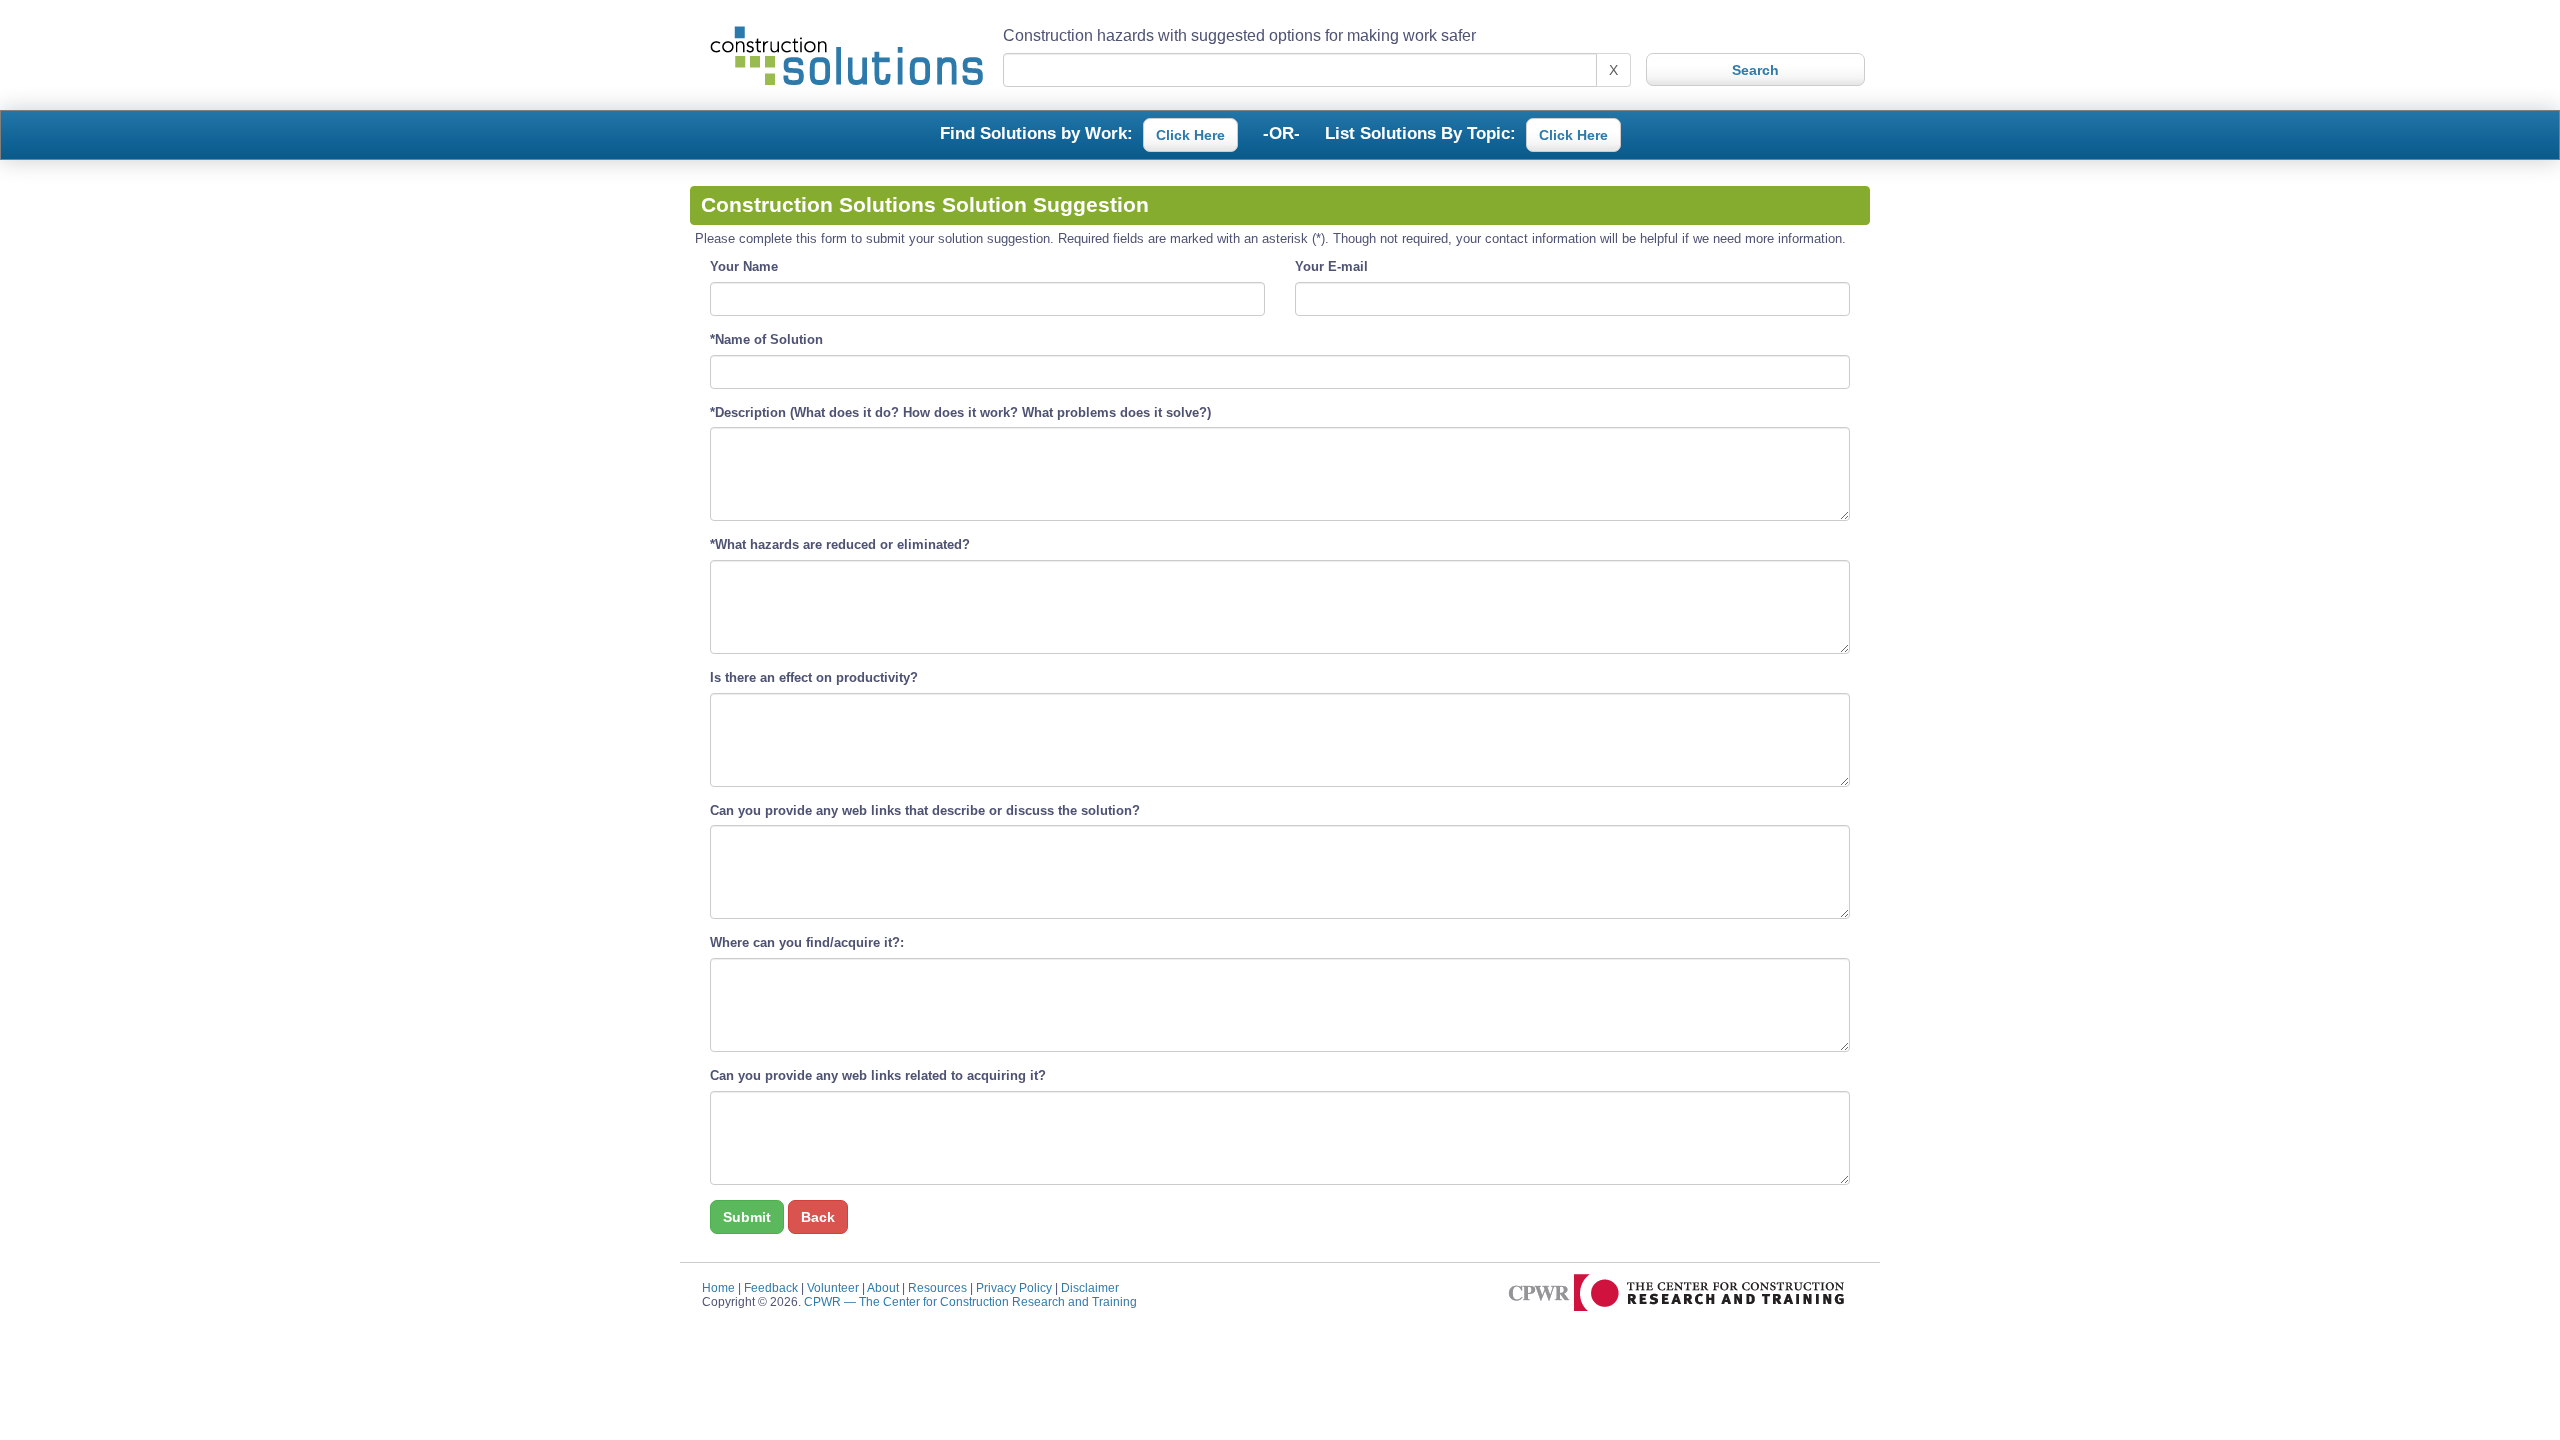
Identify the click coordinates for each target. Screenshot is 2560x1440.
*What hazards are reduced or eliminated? (840, 544)
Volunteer (833, 1287)
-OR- (1281, 132)
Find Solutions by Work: (1036, 132)
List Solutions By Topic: (1420, 132)
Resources (937, 1287)
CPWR (970, 1301)
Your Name (744, 266)
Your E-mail (1331, 266)
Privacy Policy (1014, 1287)
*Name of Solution (766, 339)
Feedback (771, 1287)
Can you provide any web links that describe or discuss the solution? (925, 810)
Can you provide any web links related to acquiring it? (878, 1075)
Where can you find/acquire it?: (807, 942)
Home (718, 1287)
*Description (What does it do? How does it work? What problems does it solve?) (960, 412)
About (883, 1287)
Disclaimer (1090, 1287)
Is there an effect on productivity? (814, 677)
